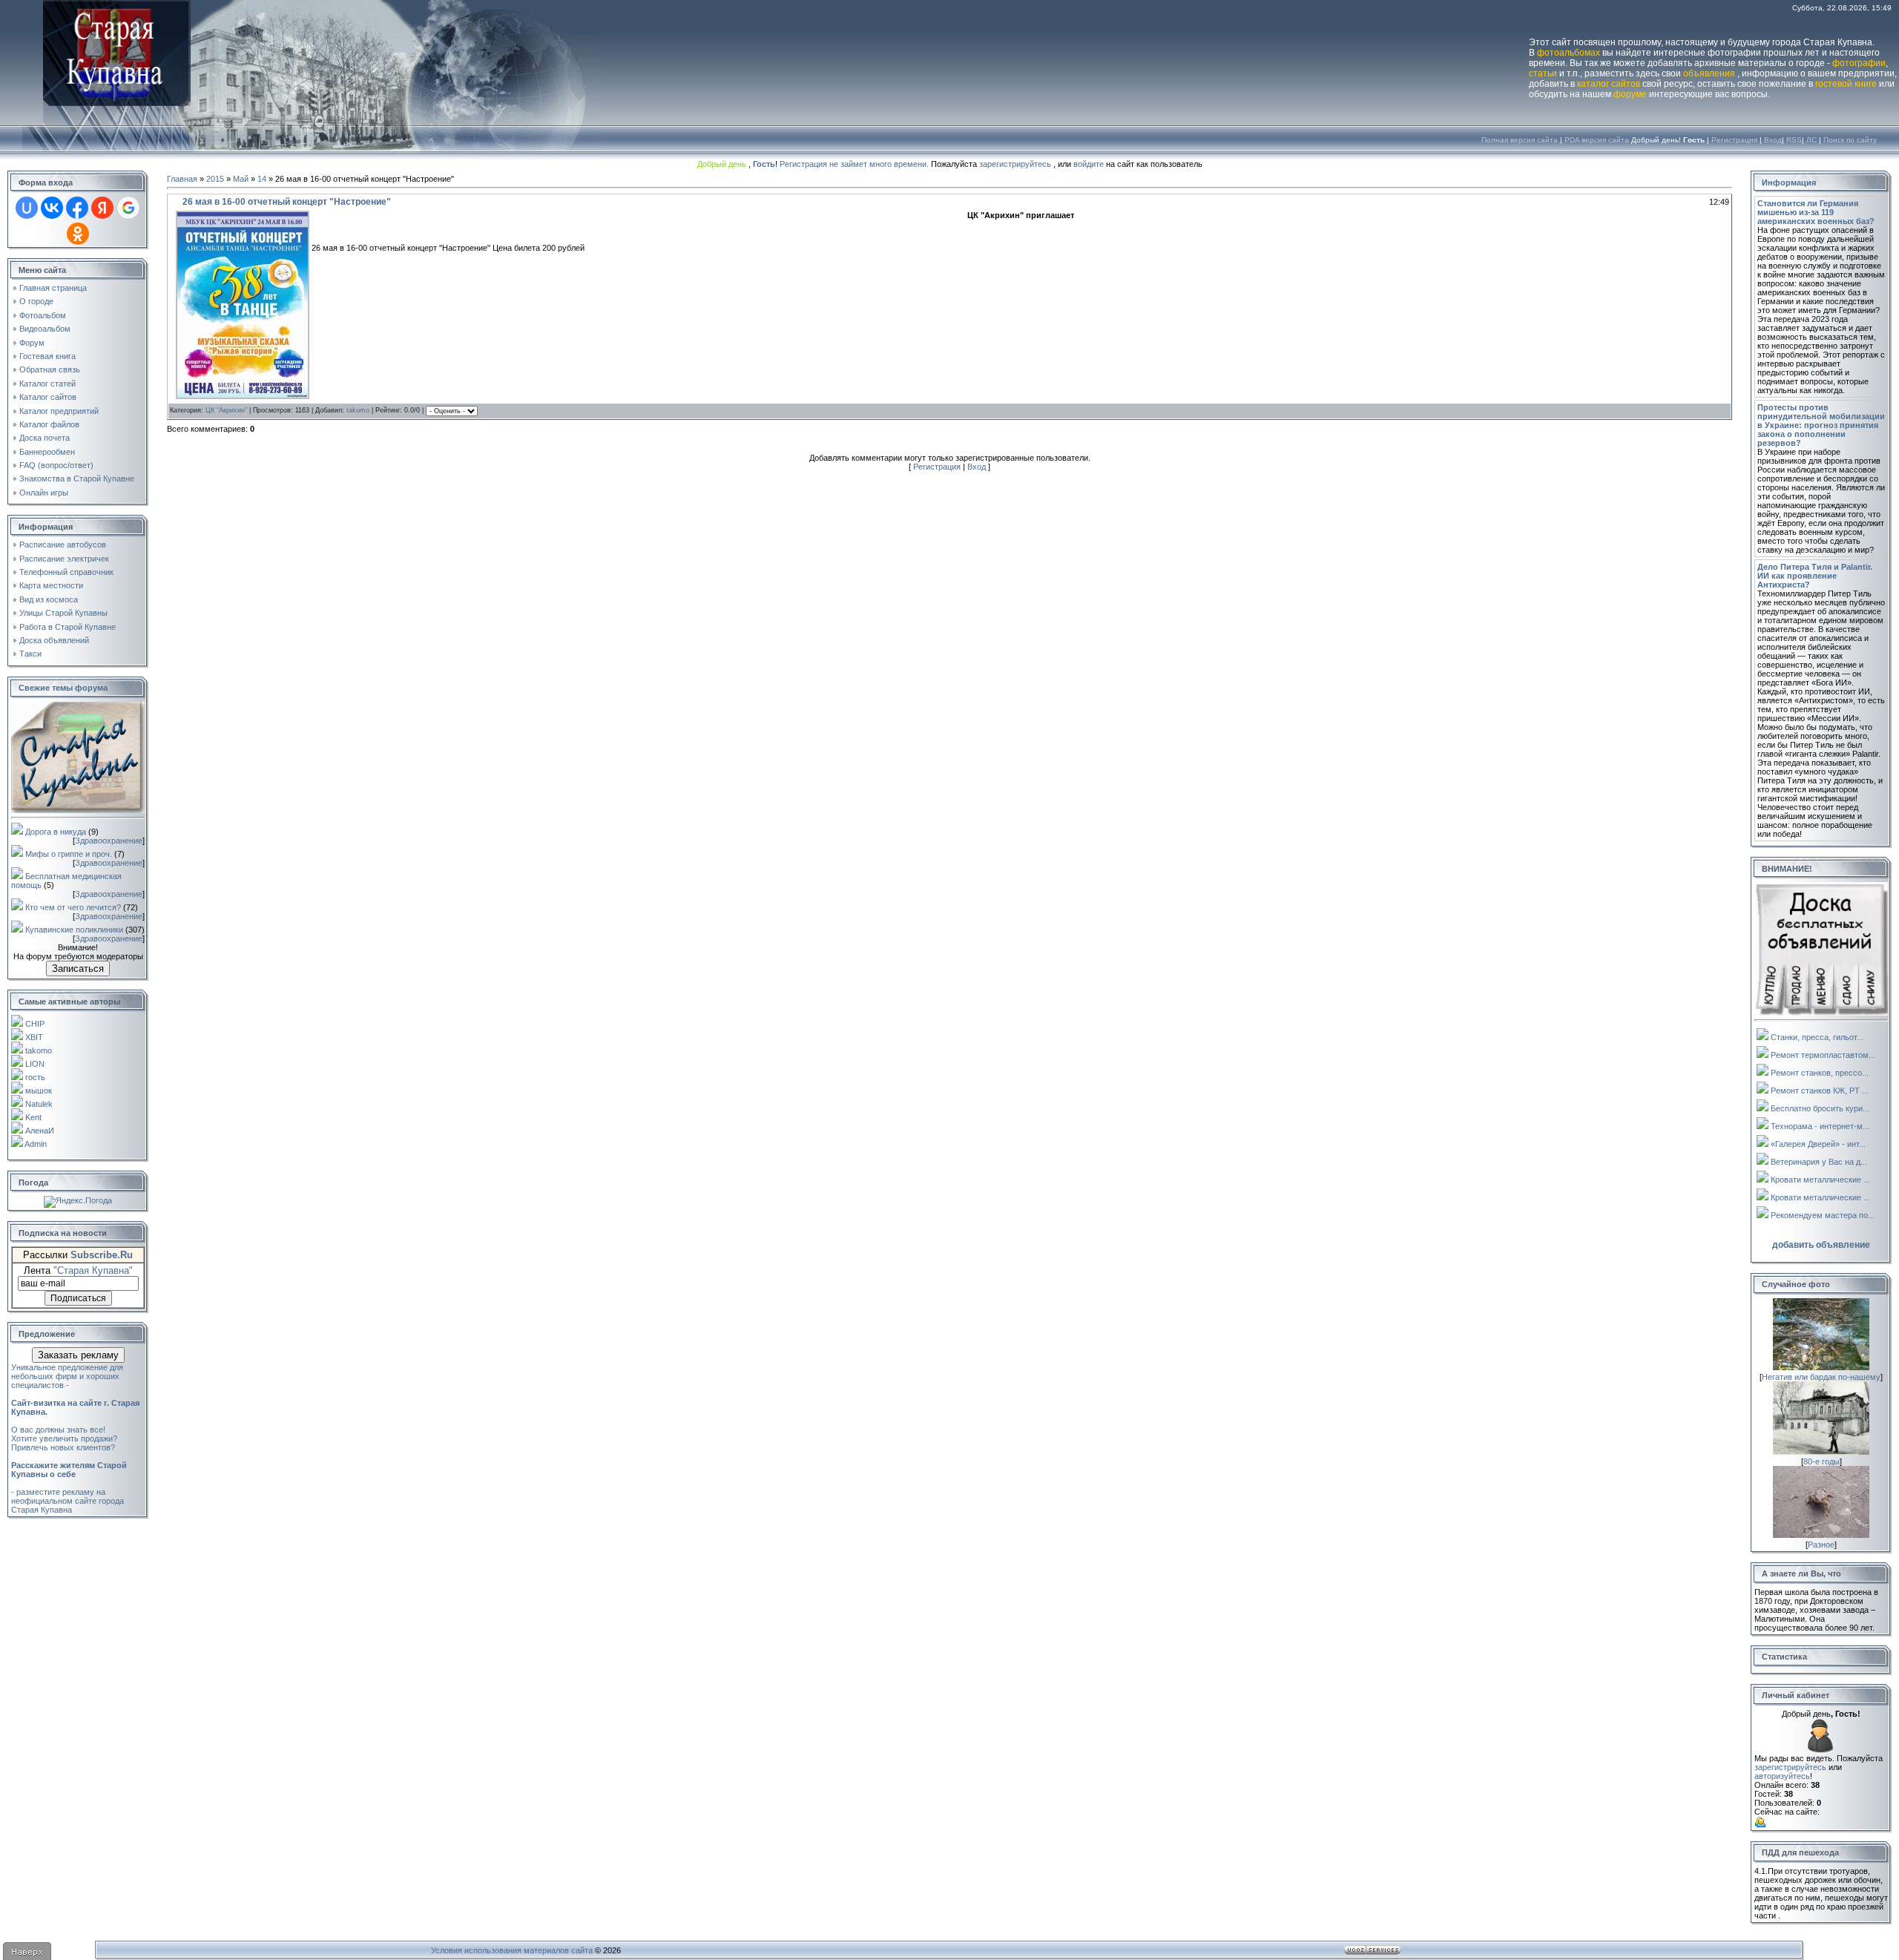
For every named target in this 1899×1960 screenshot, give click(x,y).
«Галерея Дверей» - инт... (1818, 1144)
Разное (1821, 1545)
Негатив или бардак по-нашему (1821, 1377)
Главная (182, 179)
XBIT (34, 1037)
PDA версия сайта (1597, 140)
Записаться (78, 969)
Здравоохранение (109, 841)
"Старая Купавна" (93, 1270)
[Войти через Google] (128, 208)
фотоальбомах (1569, 53)
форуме (1630, 94)
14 (262, 179)
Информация (1789, 182)
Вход (1773, 140)
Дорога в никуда (56, 832)
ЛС (1811, 140)
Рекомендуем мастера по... (1823, 1215)
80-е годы (1821, 1461)
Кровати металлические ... (1820, 1180)
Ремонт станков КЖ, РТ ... (1820, 1091)
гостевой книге (1846, 84)
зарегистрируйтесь (1015, 164)
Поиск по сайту (1850, 140)
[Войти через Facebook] (77, 208)
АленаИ (40, 1131)
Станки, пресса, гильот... (1817, 1037)
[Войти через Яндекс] (102, 208)
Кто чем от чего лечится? (73, 907)
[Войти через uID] (27, 208)
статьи (1543, 73)
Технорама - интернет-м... (1820, 1126)
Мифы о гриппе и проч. (69, 854)
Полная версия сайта (1520, 140)
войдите (1089, 164)
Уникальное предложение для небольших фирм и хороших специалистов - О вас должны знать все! (75, 1398)
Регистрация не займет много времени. (855, 164)
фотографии (1859, 63)
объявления (1709, 73)
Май (241, 179)
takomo (39, 1050)
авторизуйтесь (1782, 1776)
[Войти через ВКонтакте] (52, 208)
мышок (39, 1091)
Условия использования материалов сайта (512, 1950)
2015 (215, 179)
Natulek (39, 1104)
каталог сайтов (1609, 84)
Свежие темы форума (63, 688)
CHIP (35, 1024)
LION (35, 1064)
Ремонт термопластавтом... (1823, 1055)
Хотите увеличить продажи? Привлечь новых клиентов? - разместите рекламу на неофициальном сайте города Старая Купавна (69, 1474)
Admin (36, 1144)
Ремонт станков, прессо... (1820, 1073)
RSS (1794, 140)
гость (35, 1077)
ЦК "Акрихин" (226, 410)
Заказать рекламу (78, 1355)
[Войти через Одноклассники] (78, 234)
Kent (33, 1117)
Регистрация (1734, 140)
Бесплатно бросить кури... (1820, 1108)
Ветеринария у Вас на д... (1819, 1162)
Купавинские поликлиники (74, 930)
